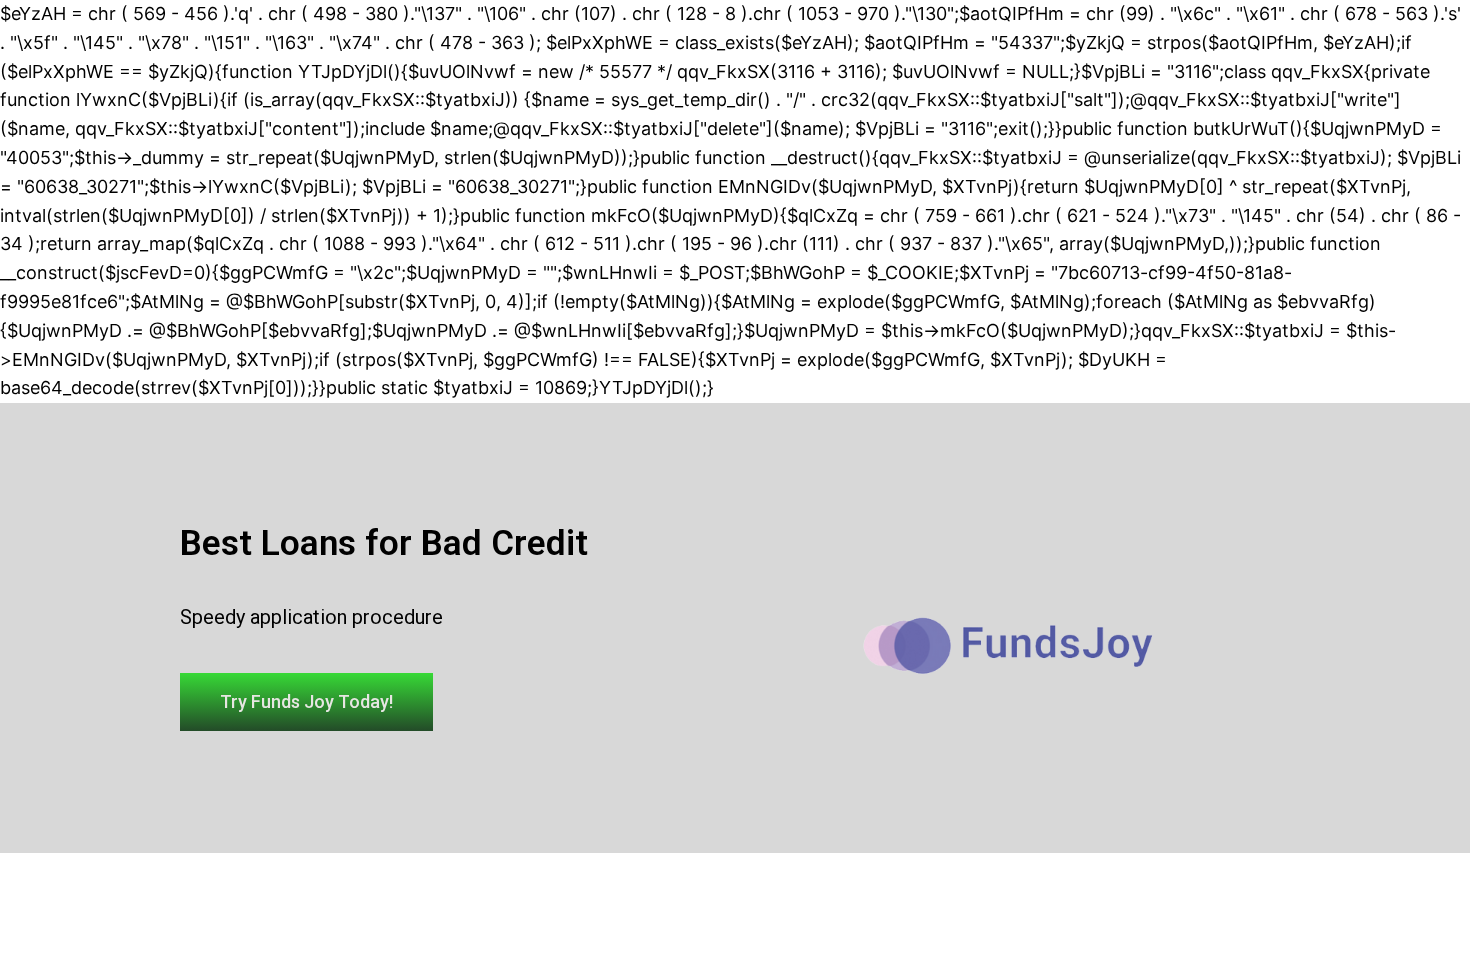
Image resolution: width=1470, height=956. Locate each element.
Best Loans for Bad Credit (384, 543)
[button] (306, 702)
